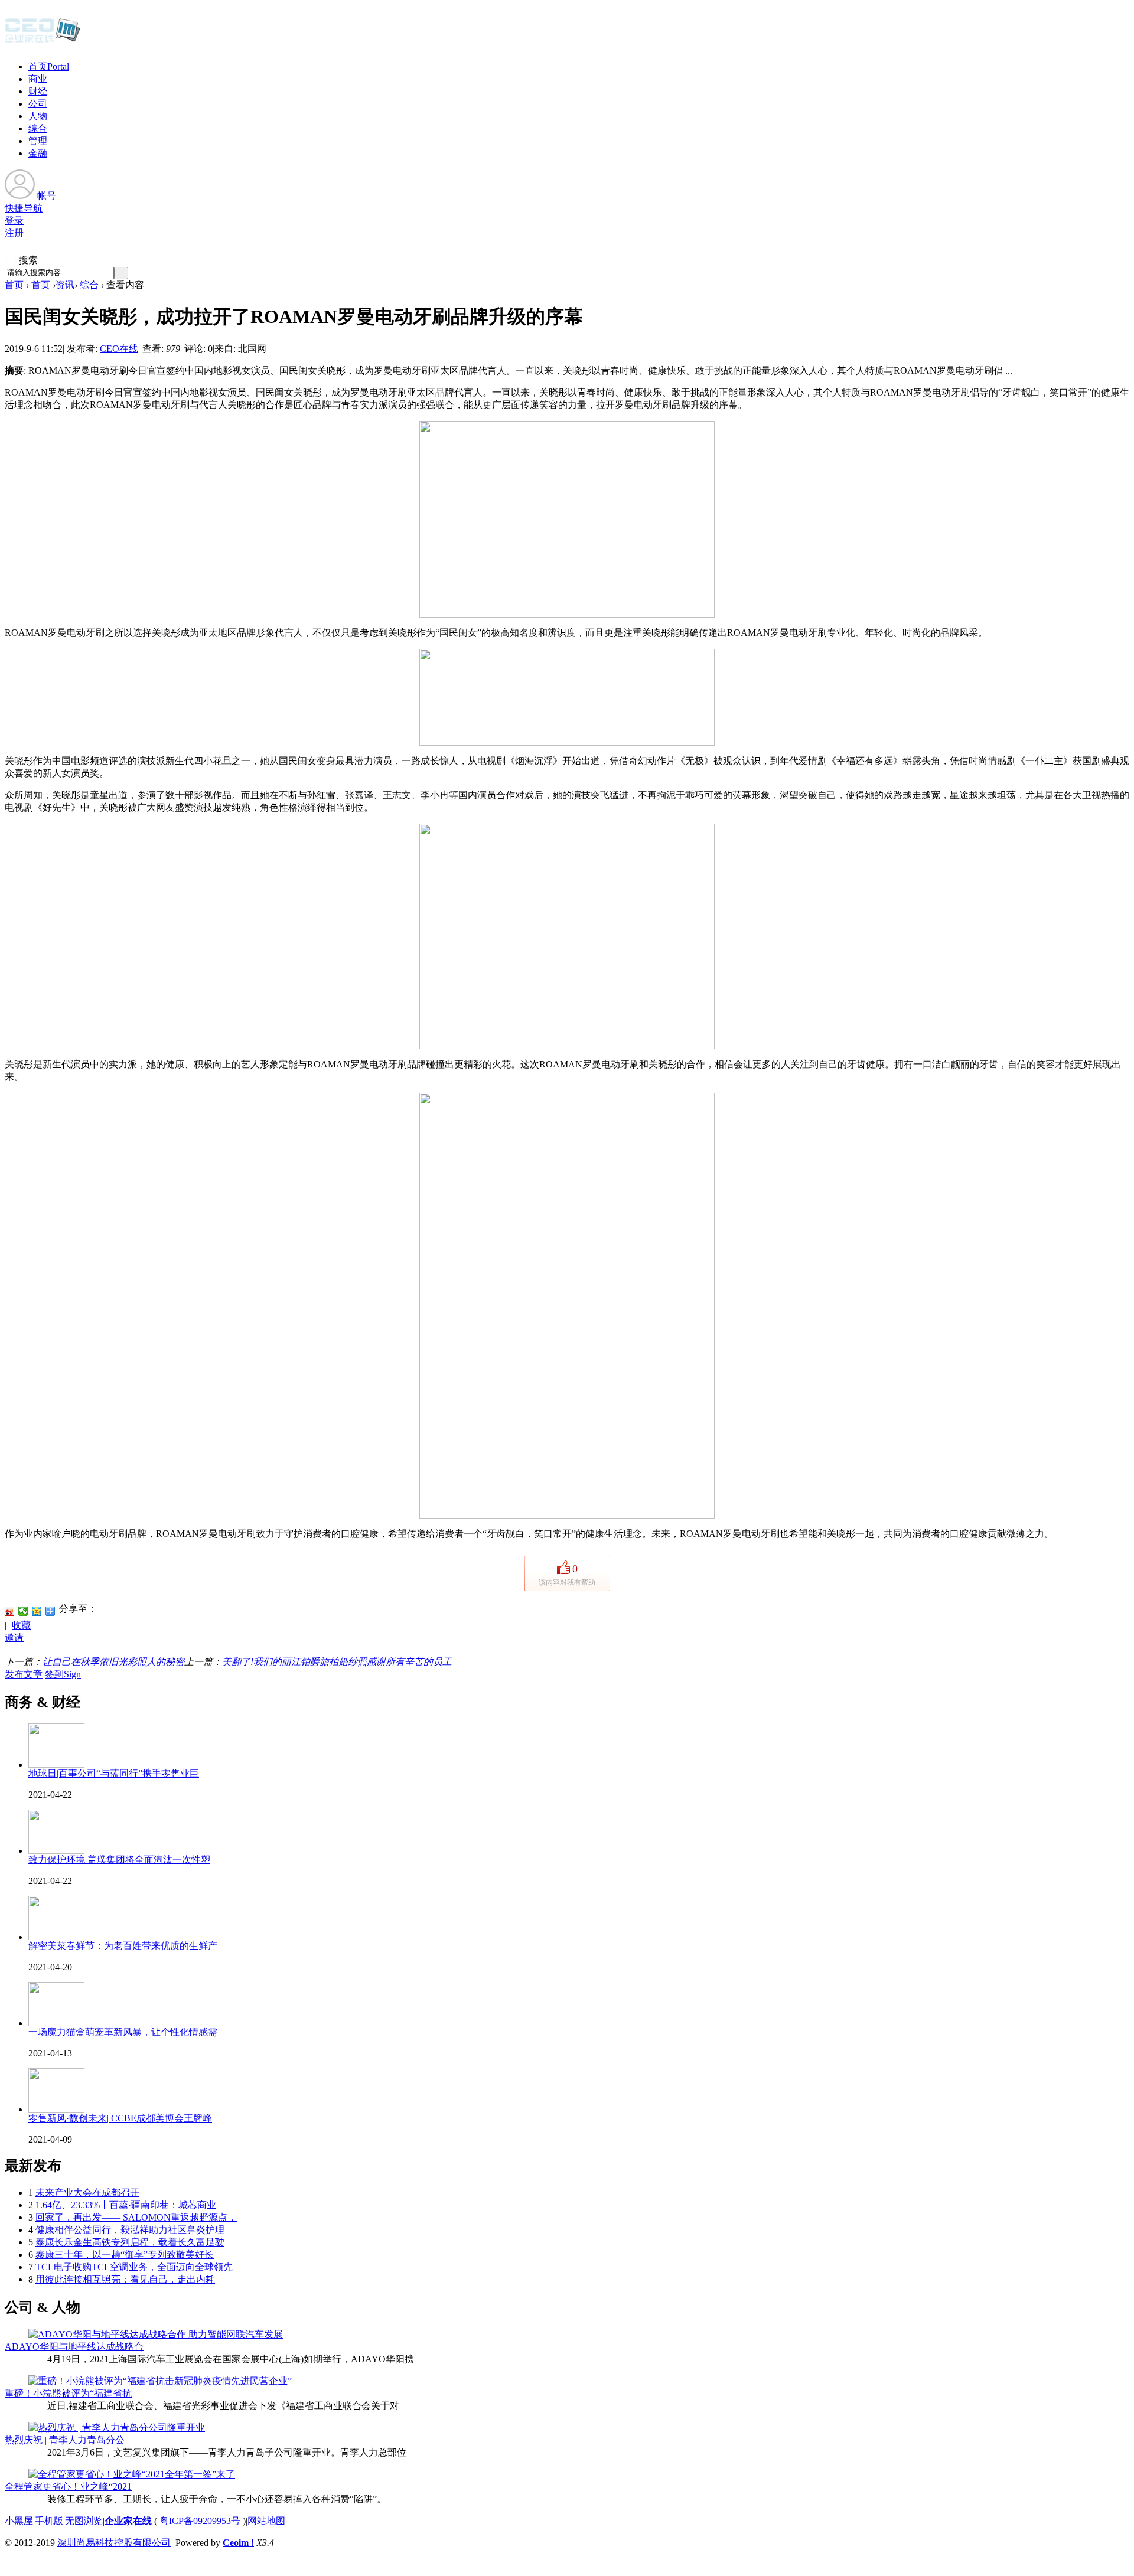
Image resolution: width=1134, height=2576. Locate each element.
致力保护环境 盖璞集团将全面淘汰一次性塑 (119, 1860)
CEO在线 (119, 349)
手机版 (49, 2521)
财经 (38, 91)
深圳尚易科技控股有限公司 (114, 2543)
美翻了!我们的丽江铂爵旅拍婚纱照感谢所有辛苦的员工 (337, 1662)
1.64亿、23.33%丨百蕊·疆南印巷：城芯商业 (126, 2205)
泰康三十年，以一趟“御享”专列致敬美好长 (125, 2255)
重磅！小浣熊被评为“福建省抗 (68, 2393)
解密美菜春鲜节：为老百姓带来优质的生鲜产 (123, 1946)
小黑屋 (19, 2521)
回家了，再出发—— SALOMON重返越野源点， (136, 2217)
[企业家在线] (43, 41)
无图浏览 (84, 2521)
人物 (38, 116)
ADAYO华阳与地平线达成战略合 (74, 2347)
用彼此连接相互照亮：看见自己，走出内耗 (125, 2279)
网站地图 (266, 2521)
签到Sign (63, 1674)
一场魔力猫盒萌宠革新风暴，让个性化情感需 (123, 2032)
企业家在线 (128, 2521)
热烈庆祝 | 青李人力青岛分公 (65, 2440)
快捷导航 (24, 208)
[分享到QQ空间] (37, 1611)
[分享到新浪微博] (10, 1611)
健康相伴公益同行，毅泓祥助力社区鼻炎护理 (130, 2230)
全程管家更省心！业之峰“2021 (68, 2487)
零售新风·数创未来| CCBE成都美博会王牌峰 (120, 2118)
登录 (14, 221)
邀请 (14, 1638)
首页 (49, 66)
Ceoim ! (238, 2543)
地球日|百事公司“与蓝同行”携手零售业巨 (114, 1773)
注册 (14, 233)
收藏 (21, 1625)
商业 (38, 79)
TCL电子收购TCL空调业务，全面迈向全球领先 (134, 2267)
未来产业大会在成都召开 (87, 2193)
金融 (38, 153)
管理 (38, 141)
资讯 (65, 285)
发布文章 (24, 1674)
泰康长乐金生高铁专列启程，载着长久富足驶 (130, 2242)
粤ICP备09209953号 (200, 2521)
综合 (38, 128)
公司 (38, 104)
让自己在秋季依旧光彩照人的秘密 (113, 1662)
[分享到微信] (23, 1611)
